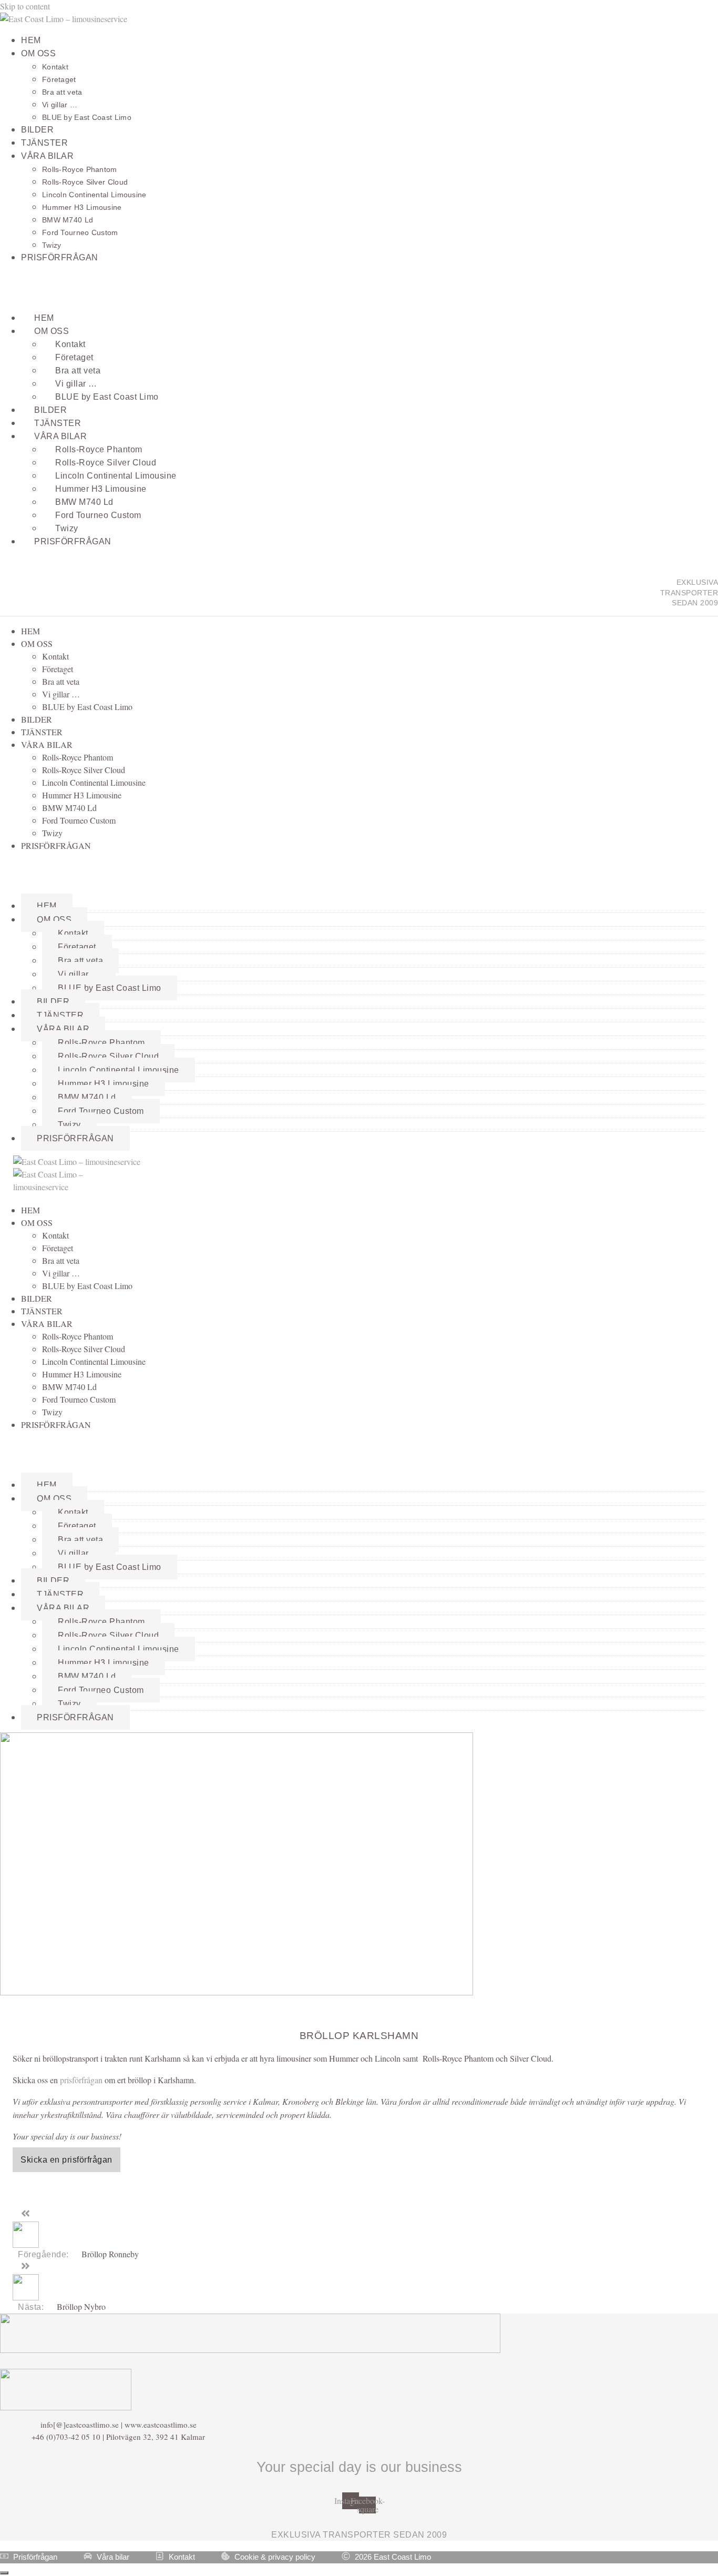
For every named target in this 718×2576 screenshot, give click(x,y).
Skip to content (25, 6)
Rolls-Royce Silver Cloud (85, 182)
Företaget (59, 79)
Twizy (52, 245)
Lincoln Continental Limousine (94, 195)
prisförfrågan (81, 2080)
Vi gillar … (60, 105)
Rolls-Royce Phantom (80, 169)
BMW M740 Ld (68, 220)
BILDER (37, 130)
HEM (31, 40)
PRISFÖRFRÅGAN (60, 257)
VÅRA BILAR (47, 156)
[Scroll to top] (4, 2573)
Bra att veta (62, 92)
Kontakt (55, 67)
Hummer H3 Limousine (82, 207)
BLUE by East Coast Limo (87, 117)
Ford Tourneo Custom (80, 232)
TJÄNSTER (44, 143)
